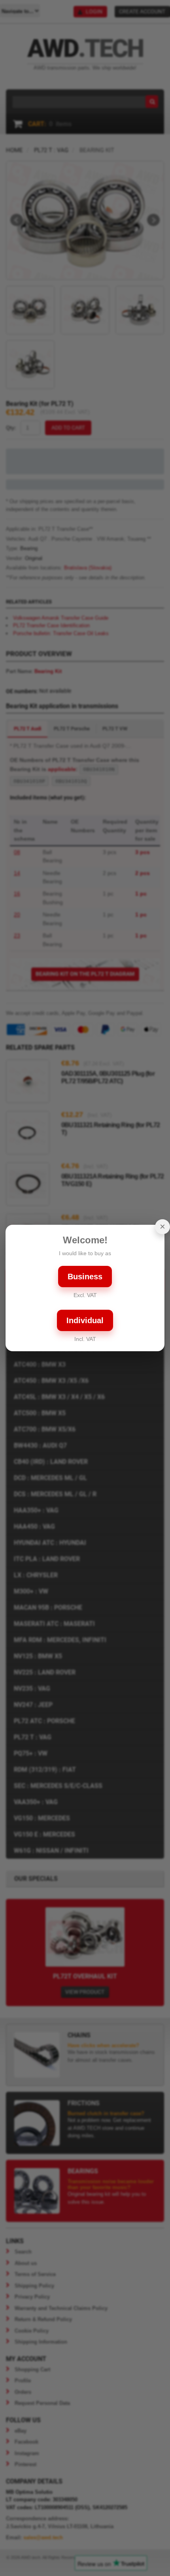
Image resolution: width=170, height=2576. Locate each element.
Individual (85, 1320)
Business (85, 1277)
